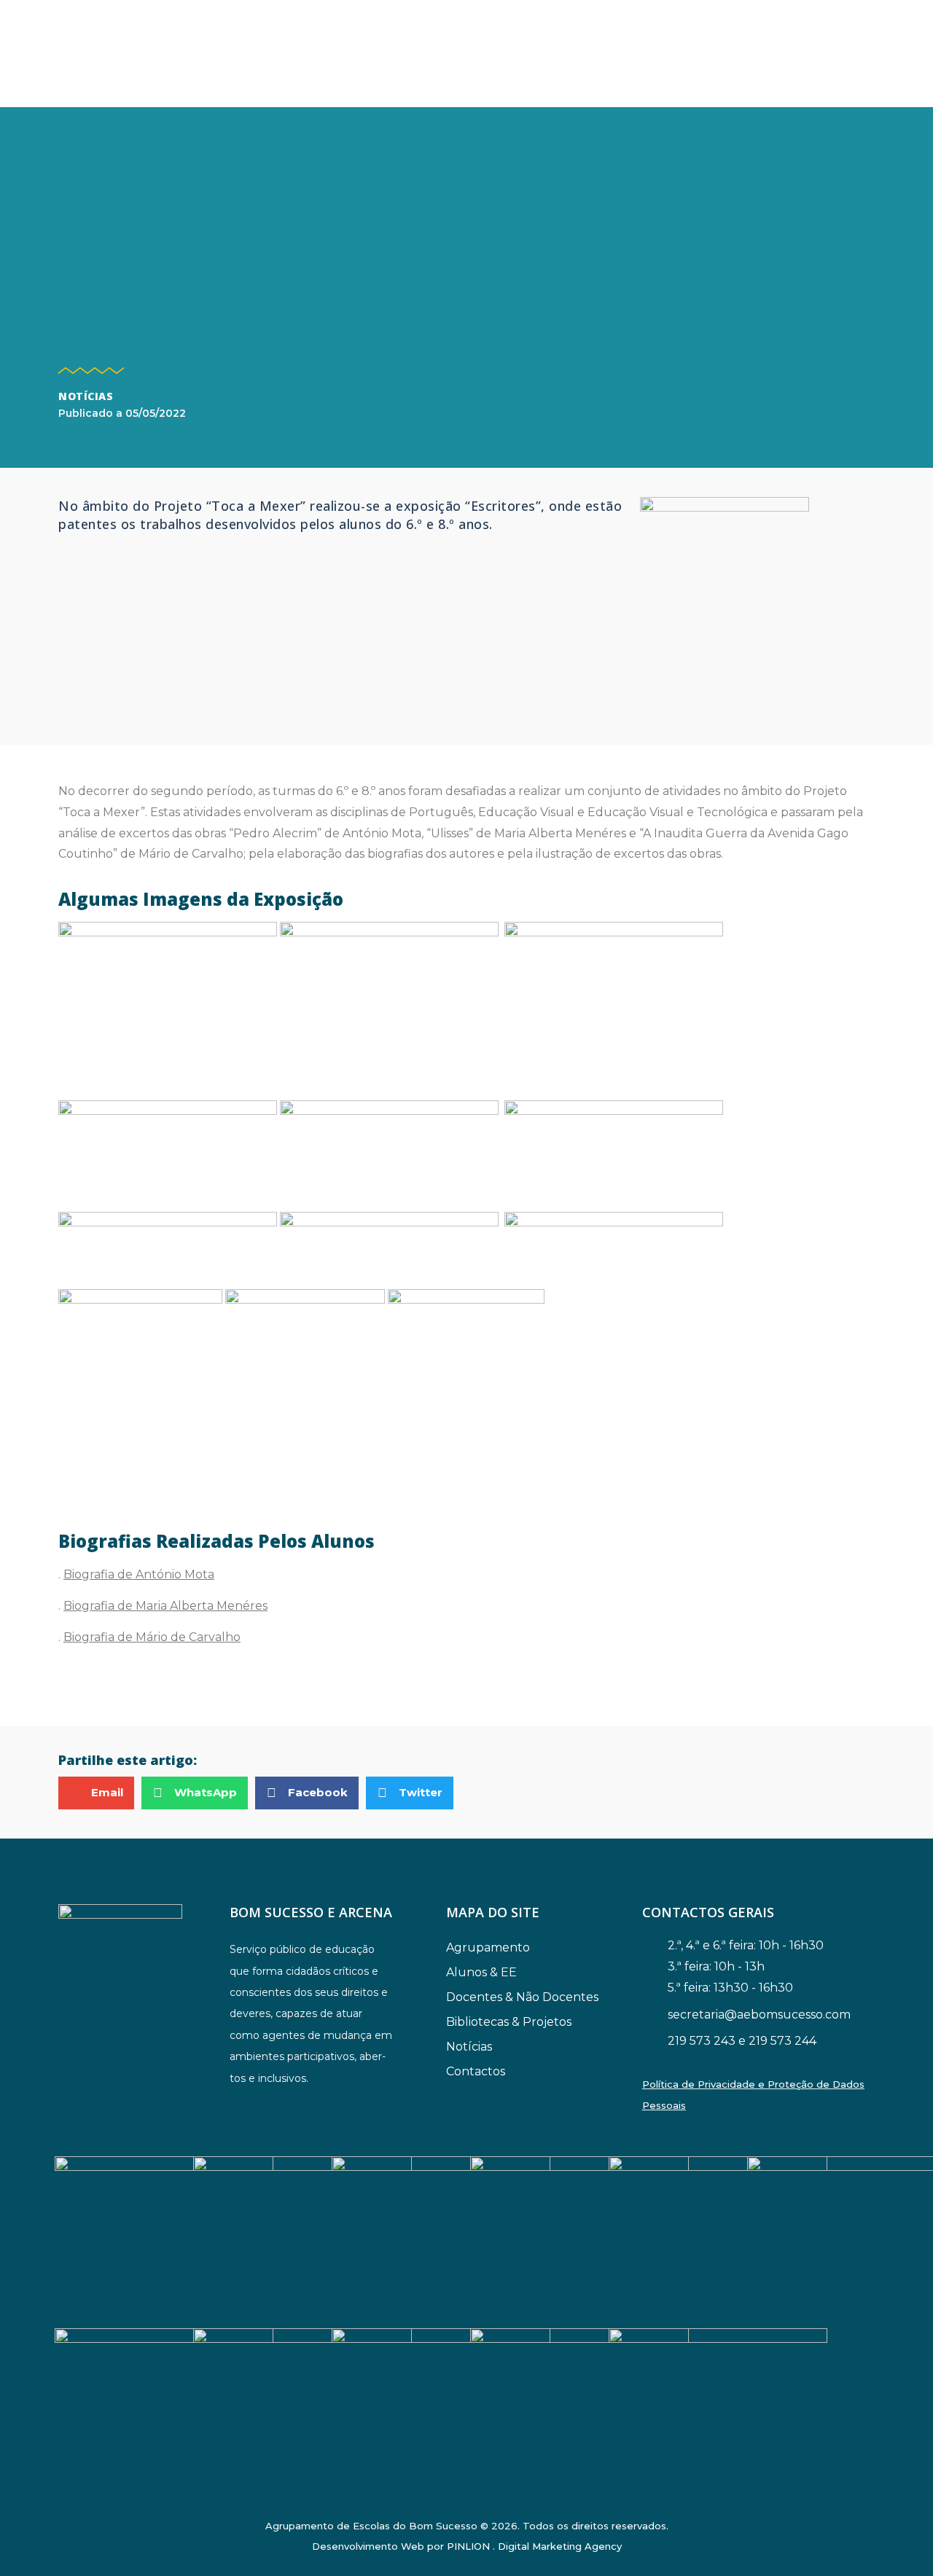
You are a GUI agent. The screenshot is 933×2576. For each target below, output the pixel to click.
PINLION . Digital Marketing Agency (534, 2546)
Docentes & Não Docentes (522, 1997)
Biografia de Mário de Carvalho (152, 1637)
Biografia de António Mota (139, 1574)
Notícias (86, 396)
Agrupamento (488, 1947)
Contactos (476, 2071)
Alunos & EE (481, 1972)
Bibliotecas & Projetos (509, 2022)
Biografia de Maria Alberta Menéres (165, 1606)
